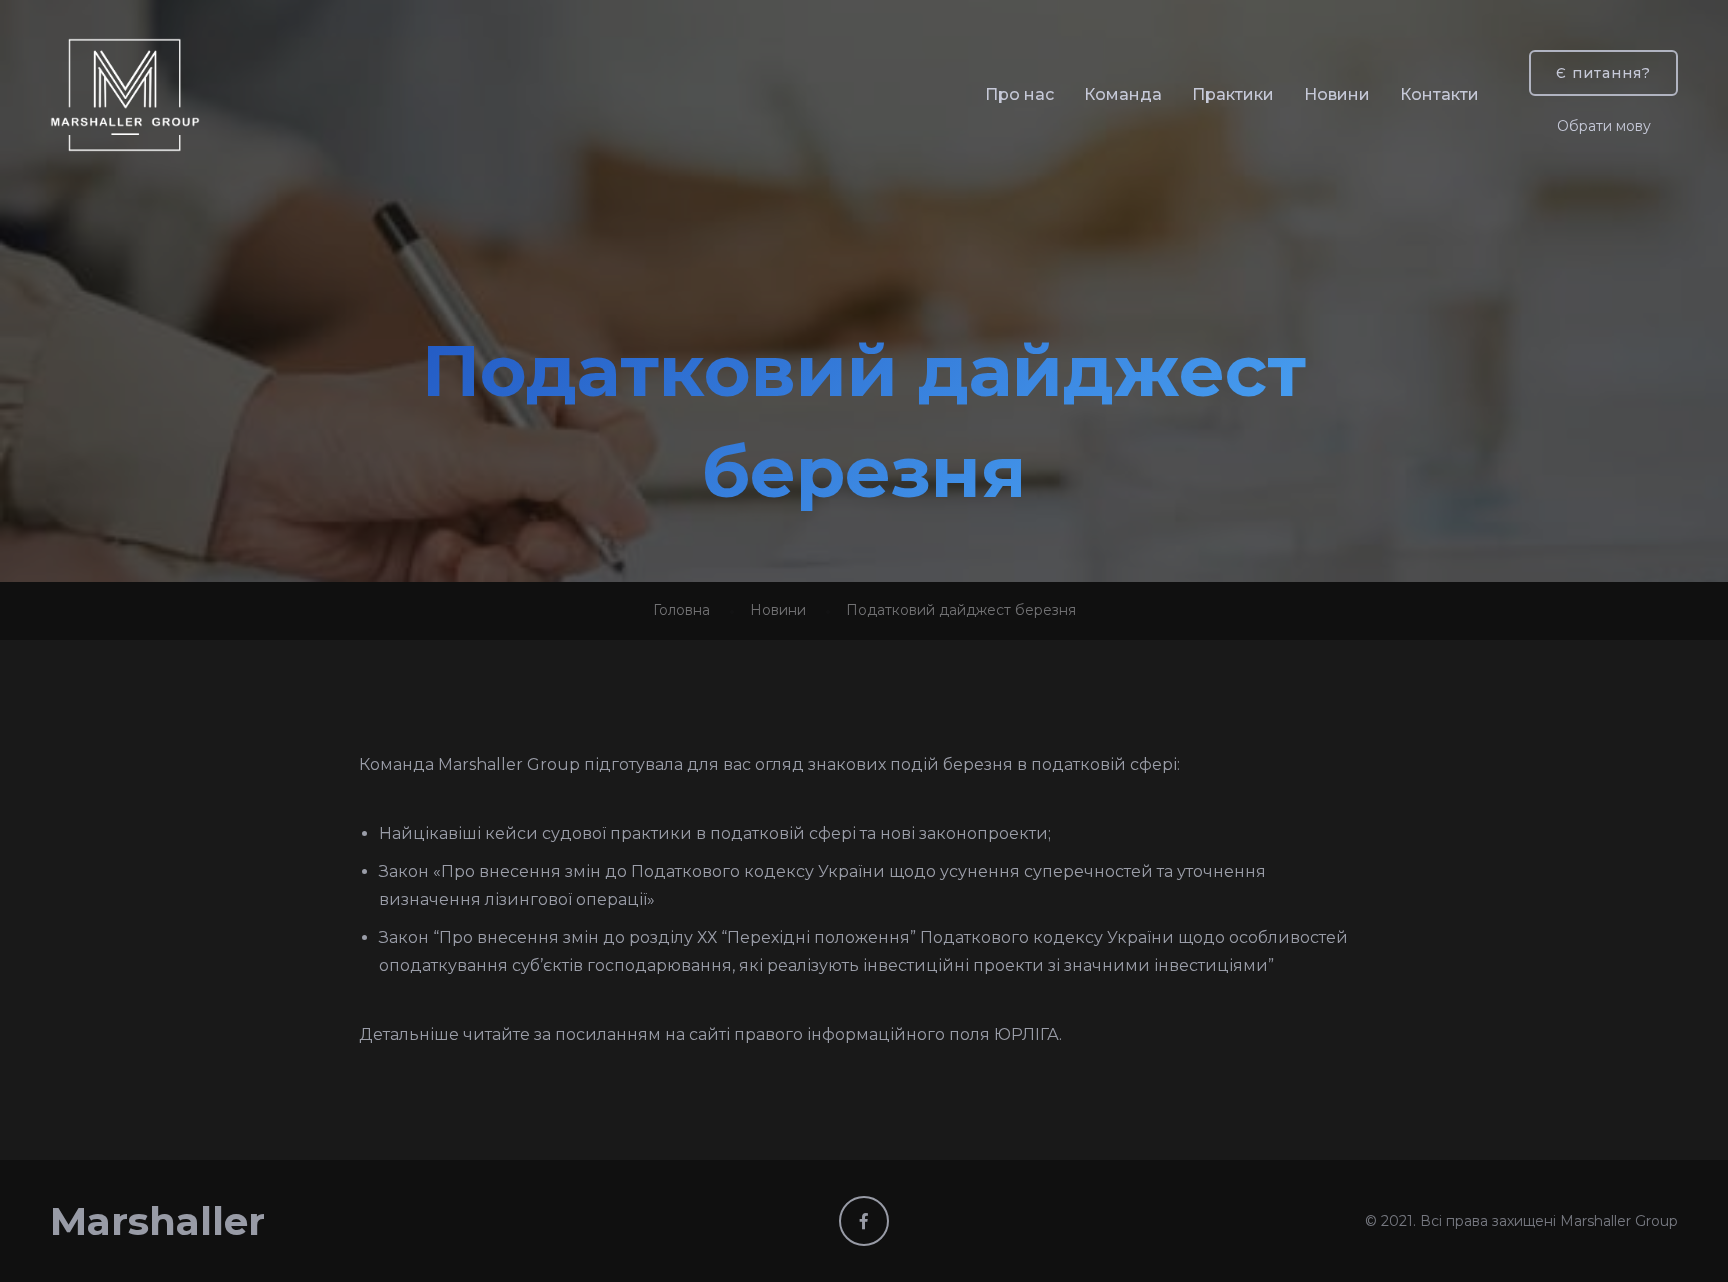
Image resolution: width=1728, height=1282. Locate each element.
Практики (1233, 94)
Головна (681, 610)
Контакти (1439, 94)
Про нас (1019, 94)
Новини (1337, 94)
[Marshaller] (125, 95)
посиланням (608, 1034)
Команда (1123, 94)
